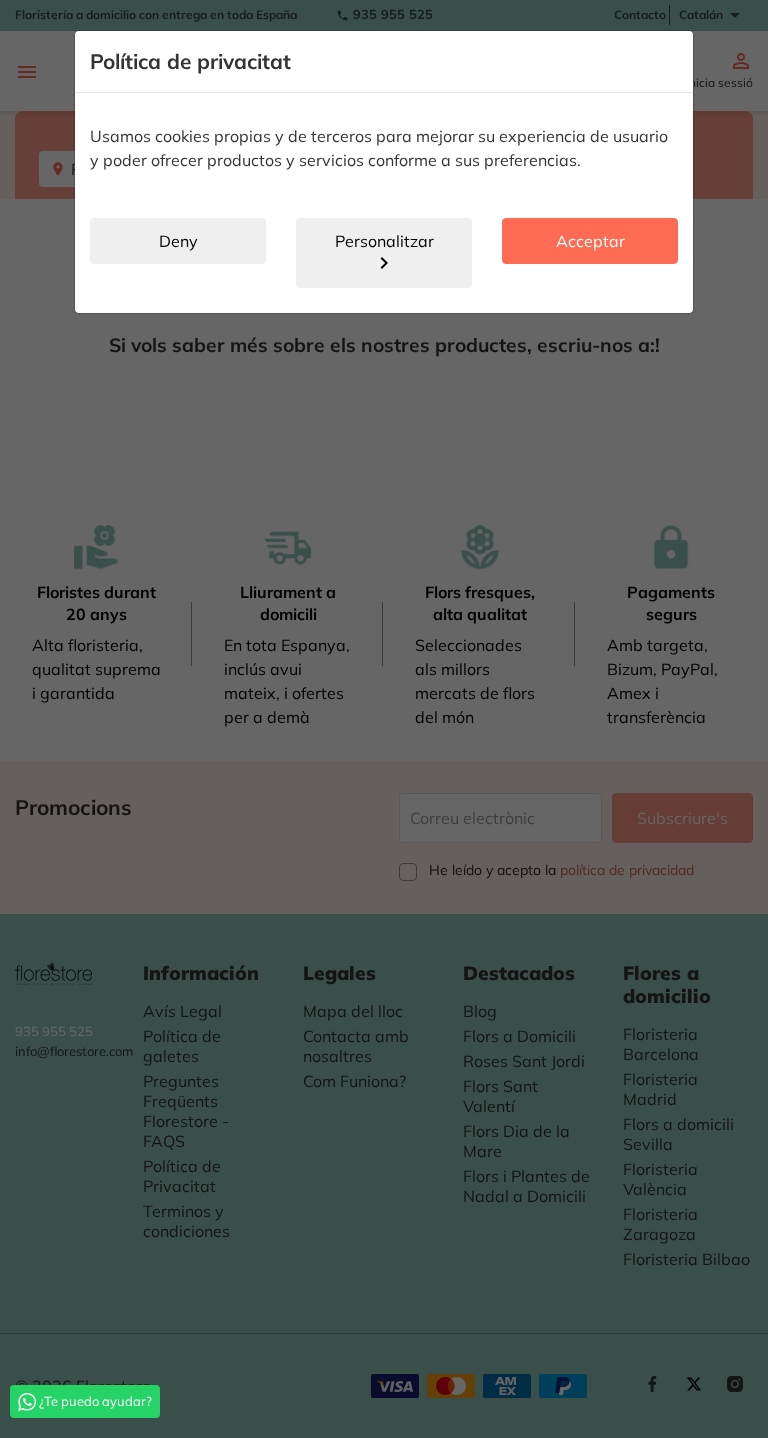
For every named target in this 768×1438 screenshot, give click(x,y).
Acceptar (590, 241)
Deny (178, 241)
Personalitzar (384, 253)
